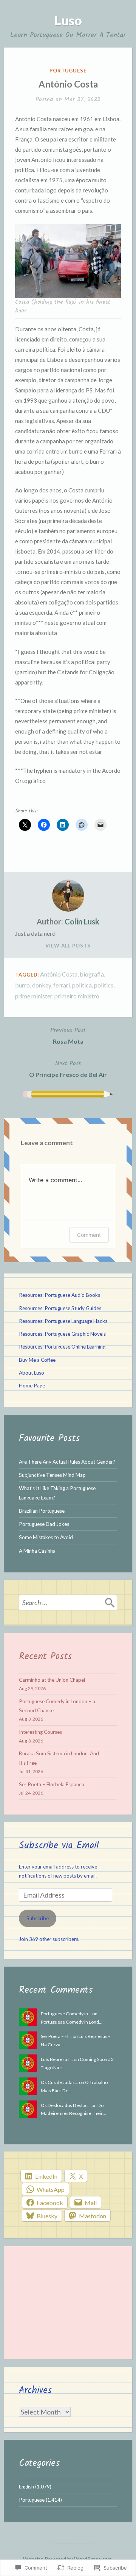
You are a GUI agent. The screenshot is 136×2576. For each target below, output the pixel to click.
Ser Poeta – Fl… (56, 2036)
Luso (68, 20)
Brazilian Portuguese (42, 1511)
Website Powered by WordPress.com (67, 2559)
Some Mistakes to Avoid (46, 1537)
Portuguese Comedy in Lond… (72, 2022)
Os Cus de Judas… (59, 2082)
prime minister (34, 996)
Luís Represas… (57, 2059)
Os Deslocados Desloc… (66, 2105)
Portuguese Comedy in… (66, 2014)
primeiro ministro (77, 996)
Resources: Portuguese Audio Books (59, 1295)
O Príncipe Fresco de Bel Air (68, 1068)
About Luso (32, 1373)
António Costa (59, 974)
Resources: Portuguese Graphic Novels (62, 1334)
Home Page (32, 1386)
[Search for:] (68, 1603)
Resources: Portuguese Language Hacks (63, 1321)
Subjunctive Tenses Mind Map (52, 1475)
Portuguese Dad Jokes (44, 1524)
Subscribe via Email (59, 1845)
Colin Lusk (82, 921)
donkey (42, 985)
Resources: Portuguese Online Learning (62, 1347)
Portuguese (68, 71)
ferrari (62, 985)
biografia (92, 974)
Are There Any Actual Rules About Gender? (67, 1462)
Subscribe (38, 1918)
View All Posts (68, 946)
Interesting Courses (40, 1732)
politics (104, 985)
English (26, 2487)
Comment (89, 1235)
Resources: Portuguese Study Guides (60, 1308)
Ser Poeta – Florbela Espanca (52, 1784)
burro (22, 985)
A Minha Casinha (37, 1551)
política (82, 985)
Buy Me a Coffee (37, 1360)
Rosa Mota (68, 1035)
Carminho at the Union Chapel (52, 1680)
